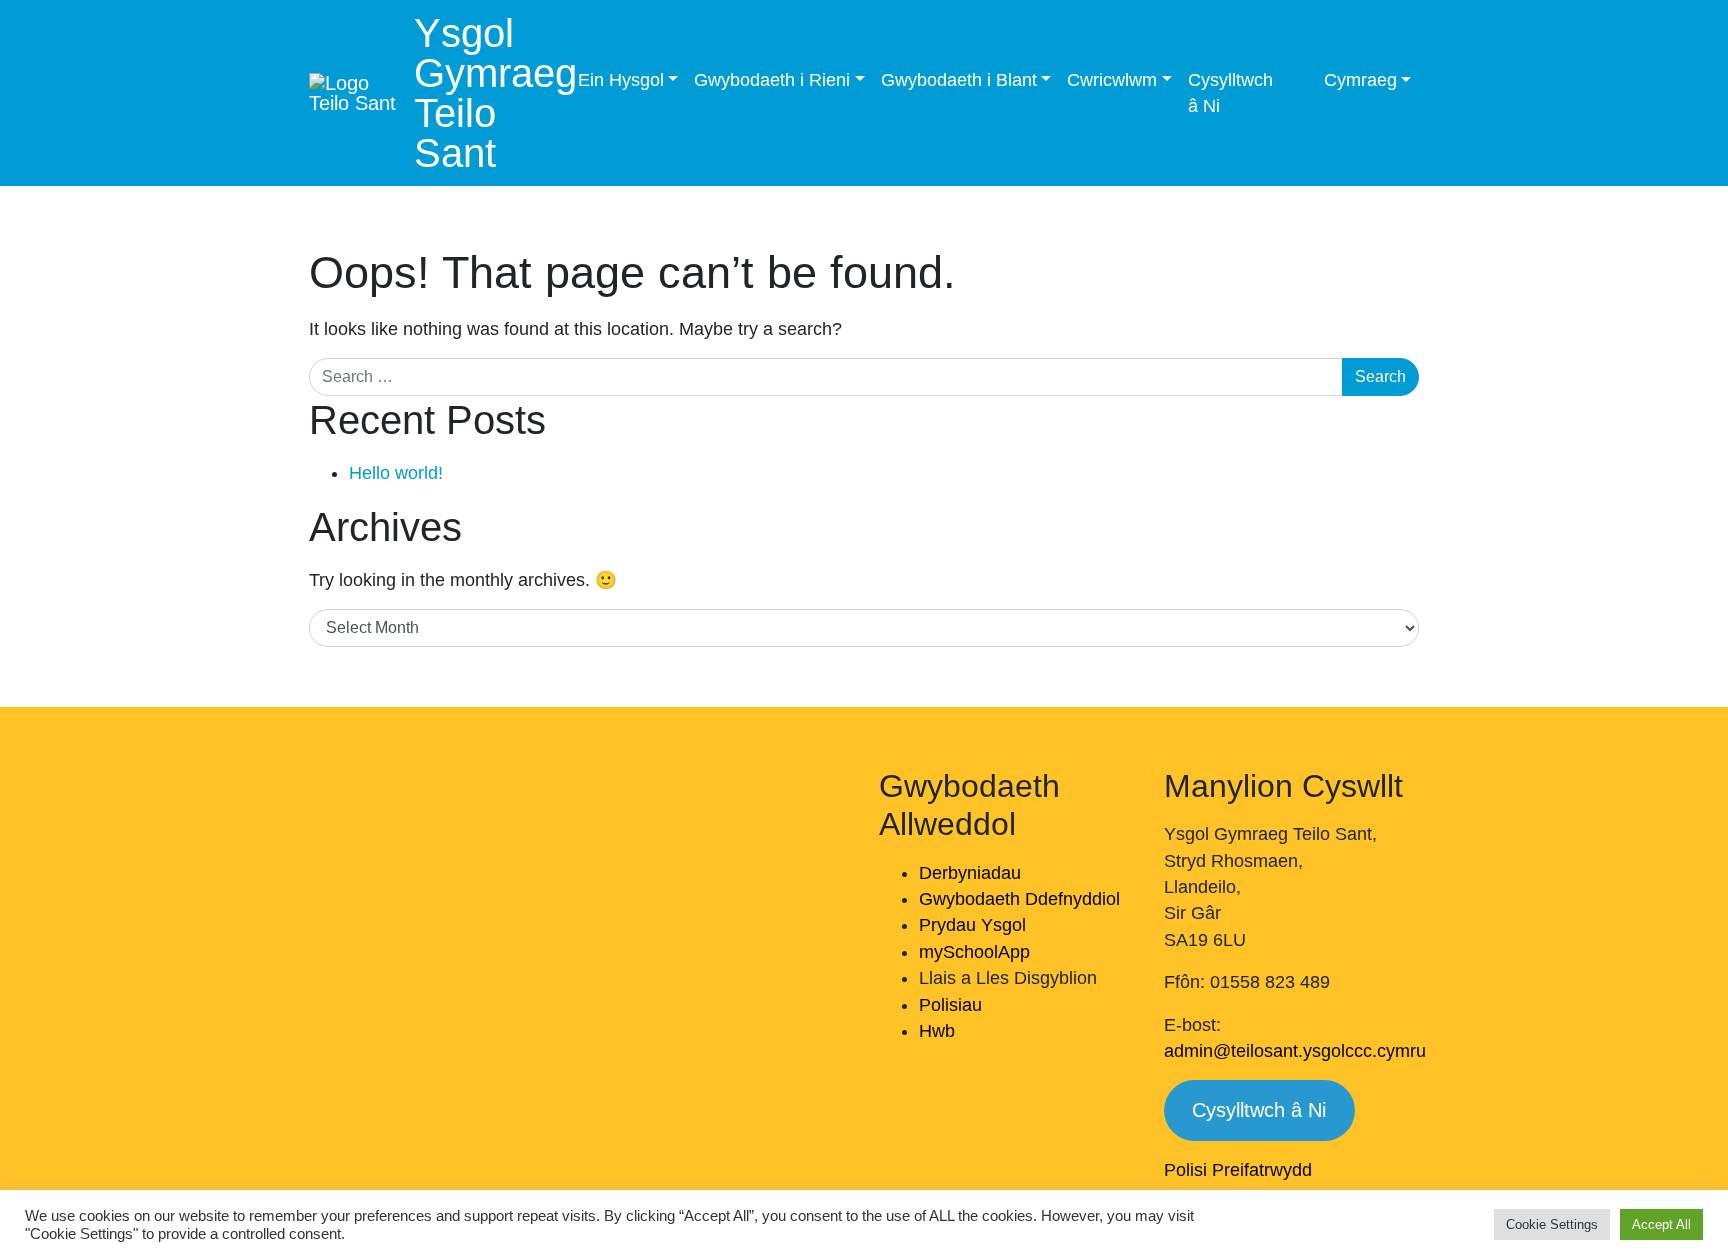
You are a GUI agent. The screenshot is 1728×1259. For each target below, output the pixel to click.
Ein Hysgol (621, 80)
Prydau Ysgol (972, 925)
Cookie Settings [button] (1552, 1224)
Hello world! (396, 473)
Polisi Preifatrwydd (1238, 1170)
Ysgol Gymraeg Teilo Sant (495, 93)
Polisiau (950, 1005)
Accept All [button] (1661, 1224)
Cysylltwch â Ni (1230, 93)
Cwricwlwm (1112, 80)
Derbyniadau (970, 873)
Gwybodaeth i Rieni (772, 80)
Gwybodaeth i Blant (959, 80)
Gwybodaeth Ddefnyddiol (1019, 899)
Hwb (937, 1031)
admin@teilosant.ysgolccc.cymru (1295, 1051)
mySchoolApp (974, 952)
